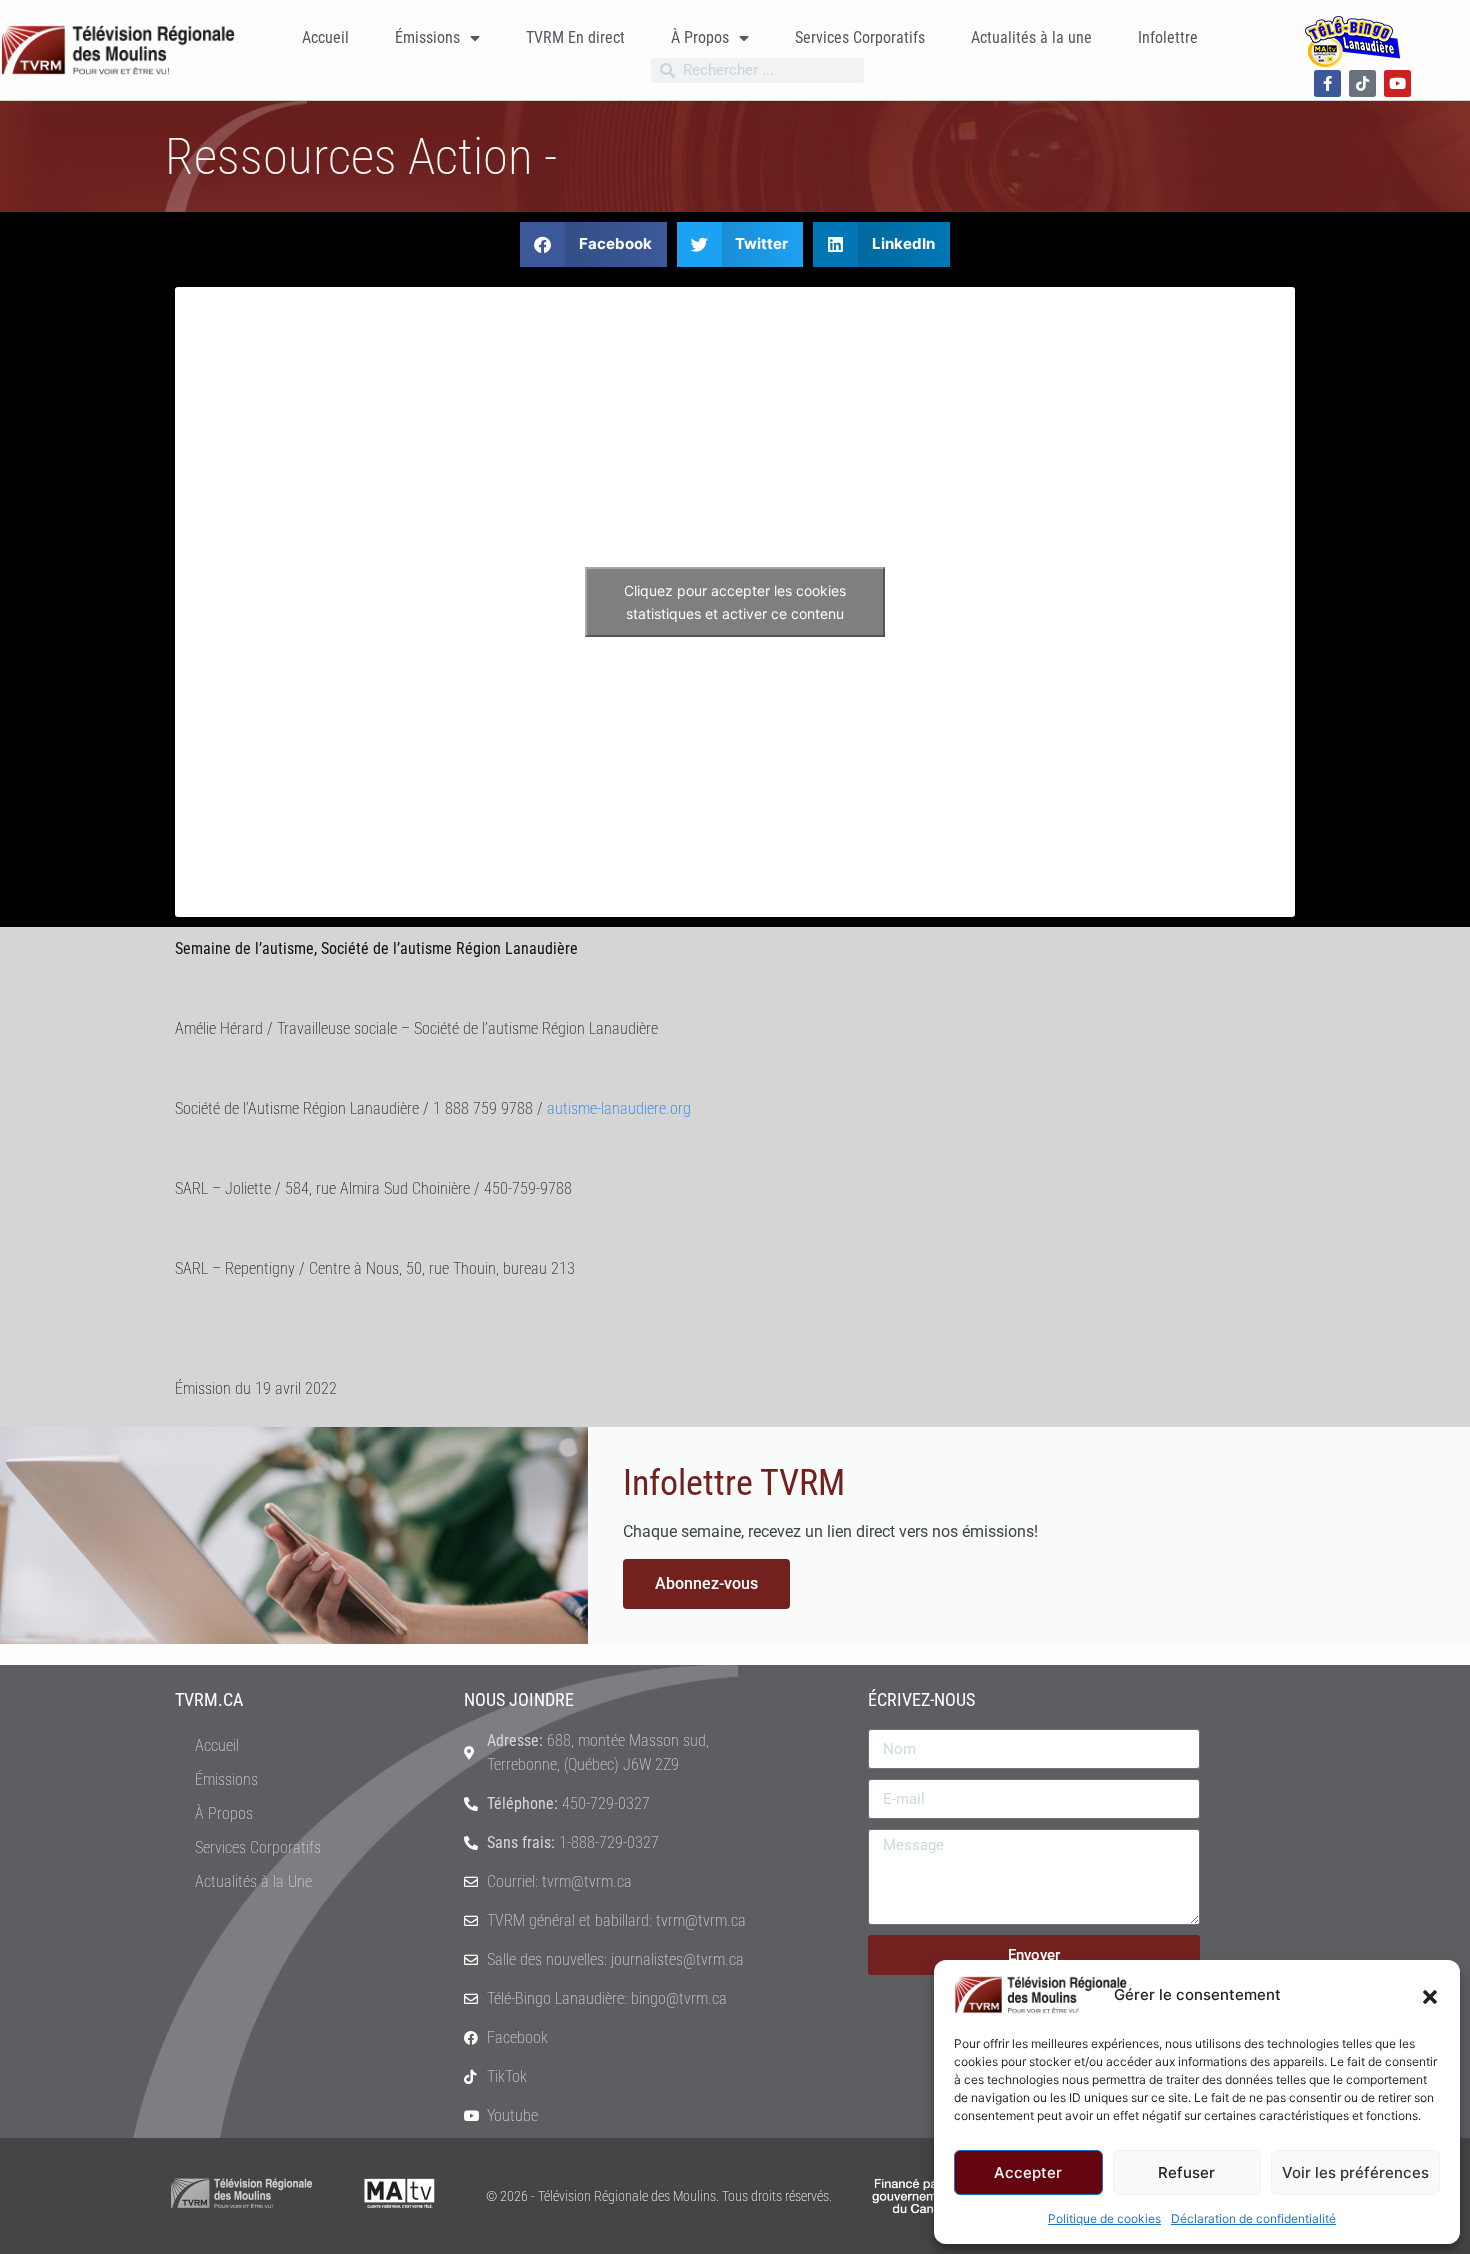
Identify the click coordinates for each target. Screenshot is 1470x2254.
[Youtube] (1397, 83)
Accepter (1028, 2172)
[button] (1430, 1995)
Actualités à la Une (253, 1881)
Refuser (1186, 2172)
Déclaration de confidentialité (1253, 2218)
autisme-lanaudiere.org (619, 1108)
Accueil (325, 37)
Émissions (427, 37)
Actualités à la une (1031, 37)
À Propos (700, 37)
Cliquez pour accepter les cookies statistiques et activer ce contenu (735, 602)
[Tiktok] (1362, 83)
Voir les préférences (1355, 2172)
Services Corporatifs (860, 37)
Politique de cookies (1104, 2218)
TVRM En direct (575, 37)
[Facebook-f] (1327, 83)
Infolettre (1168, 37)
